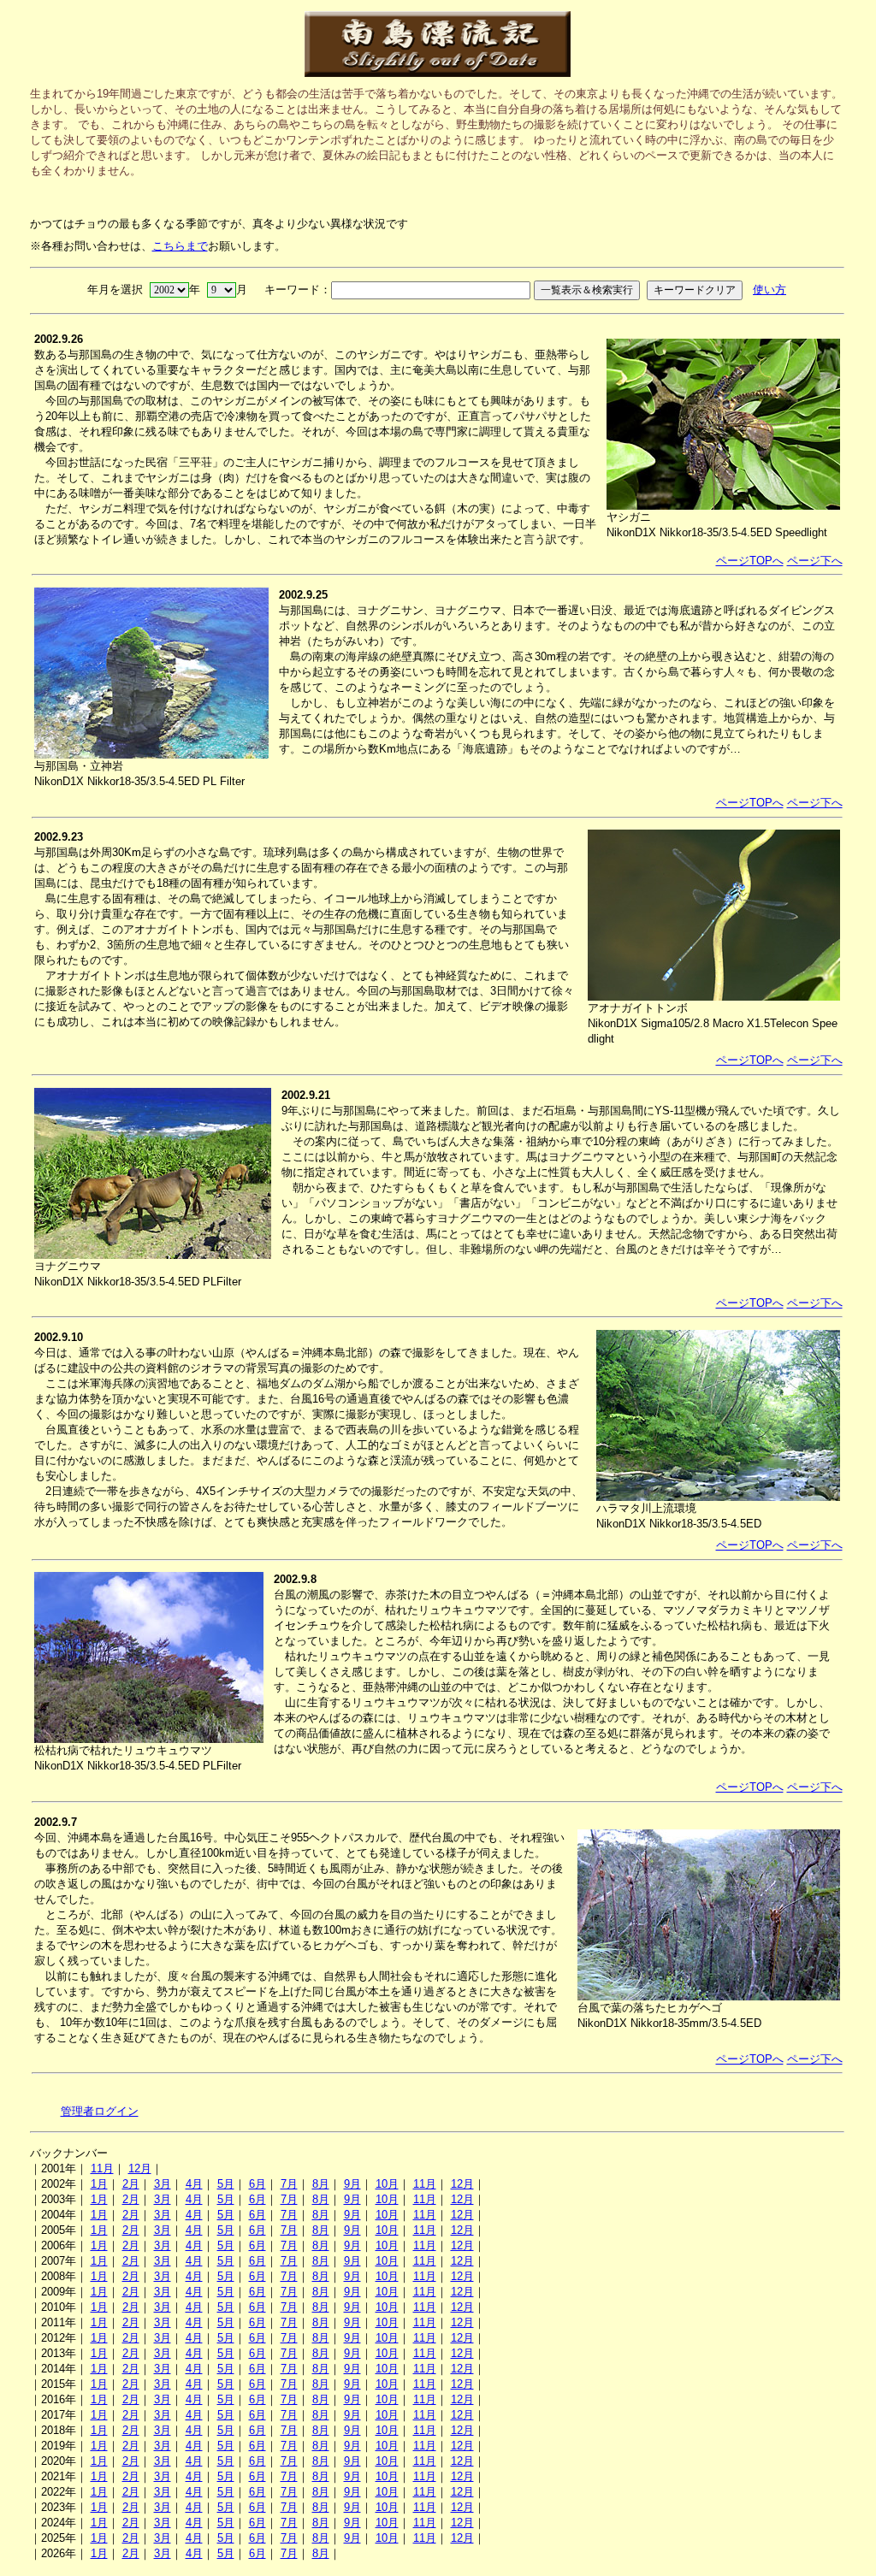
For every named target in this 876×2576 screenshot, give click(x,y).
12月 (140, 2168)
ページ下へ (815, 561)
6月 (257, 2184)
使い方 (769, 290)
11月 (102, 2168)
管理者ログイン (100, 2111)
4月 (194, 2184)
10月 (387, 2184)
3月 (163, 2184)
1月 (99, 2184)
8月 (321, 2184)
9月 (352, 2184)
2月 (131, 2184)
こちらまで (180, 246)
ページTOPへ (750, 561)
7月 (289, 2184)
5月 (226, 2184)
